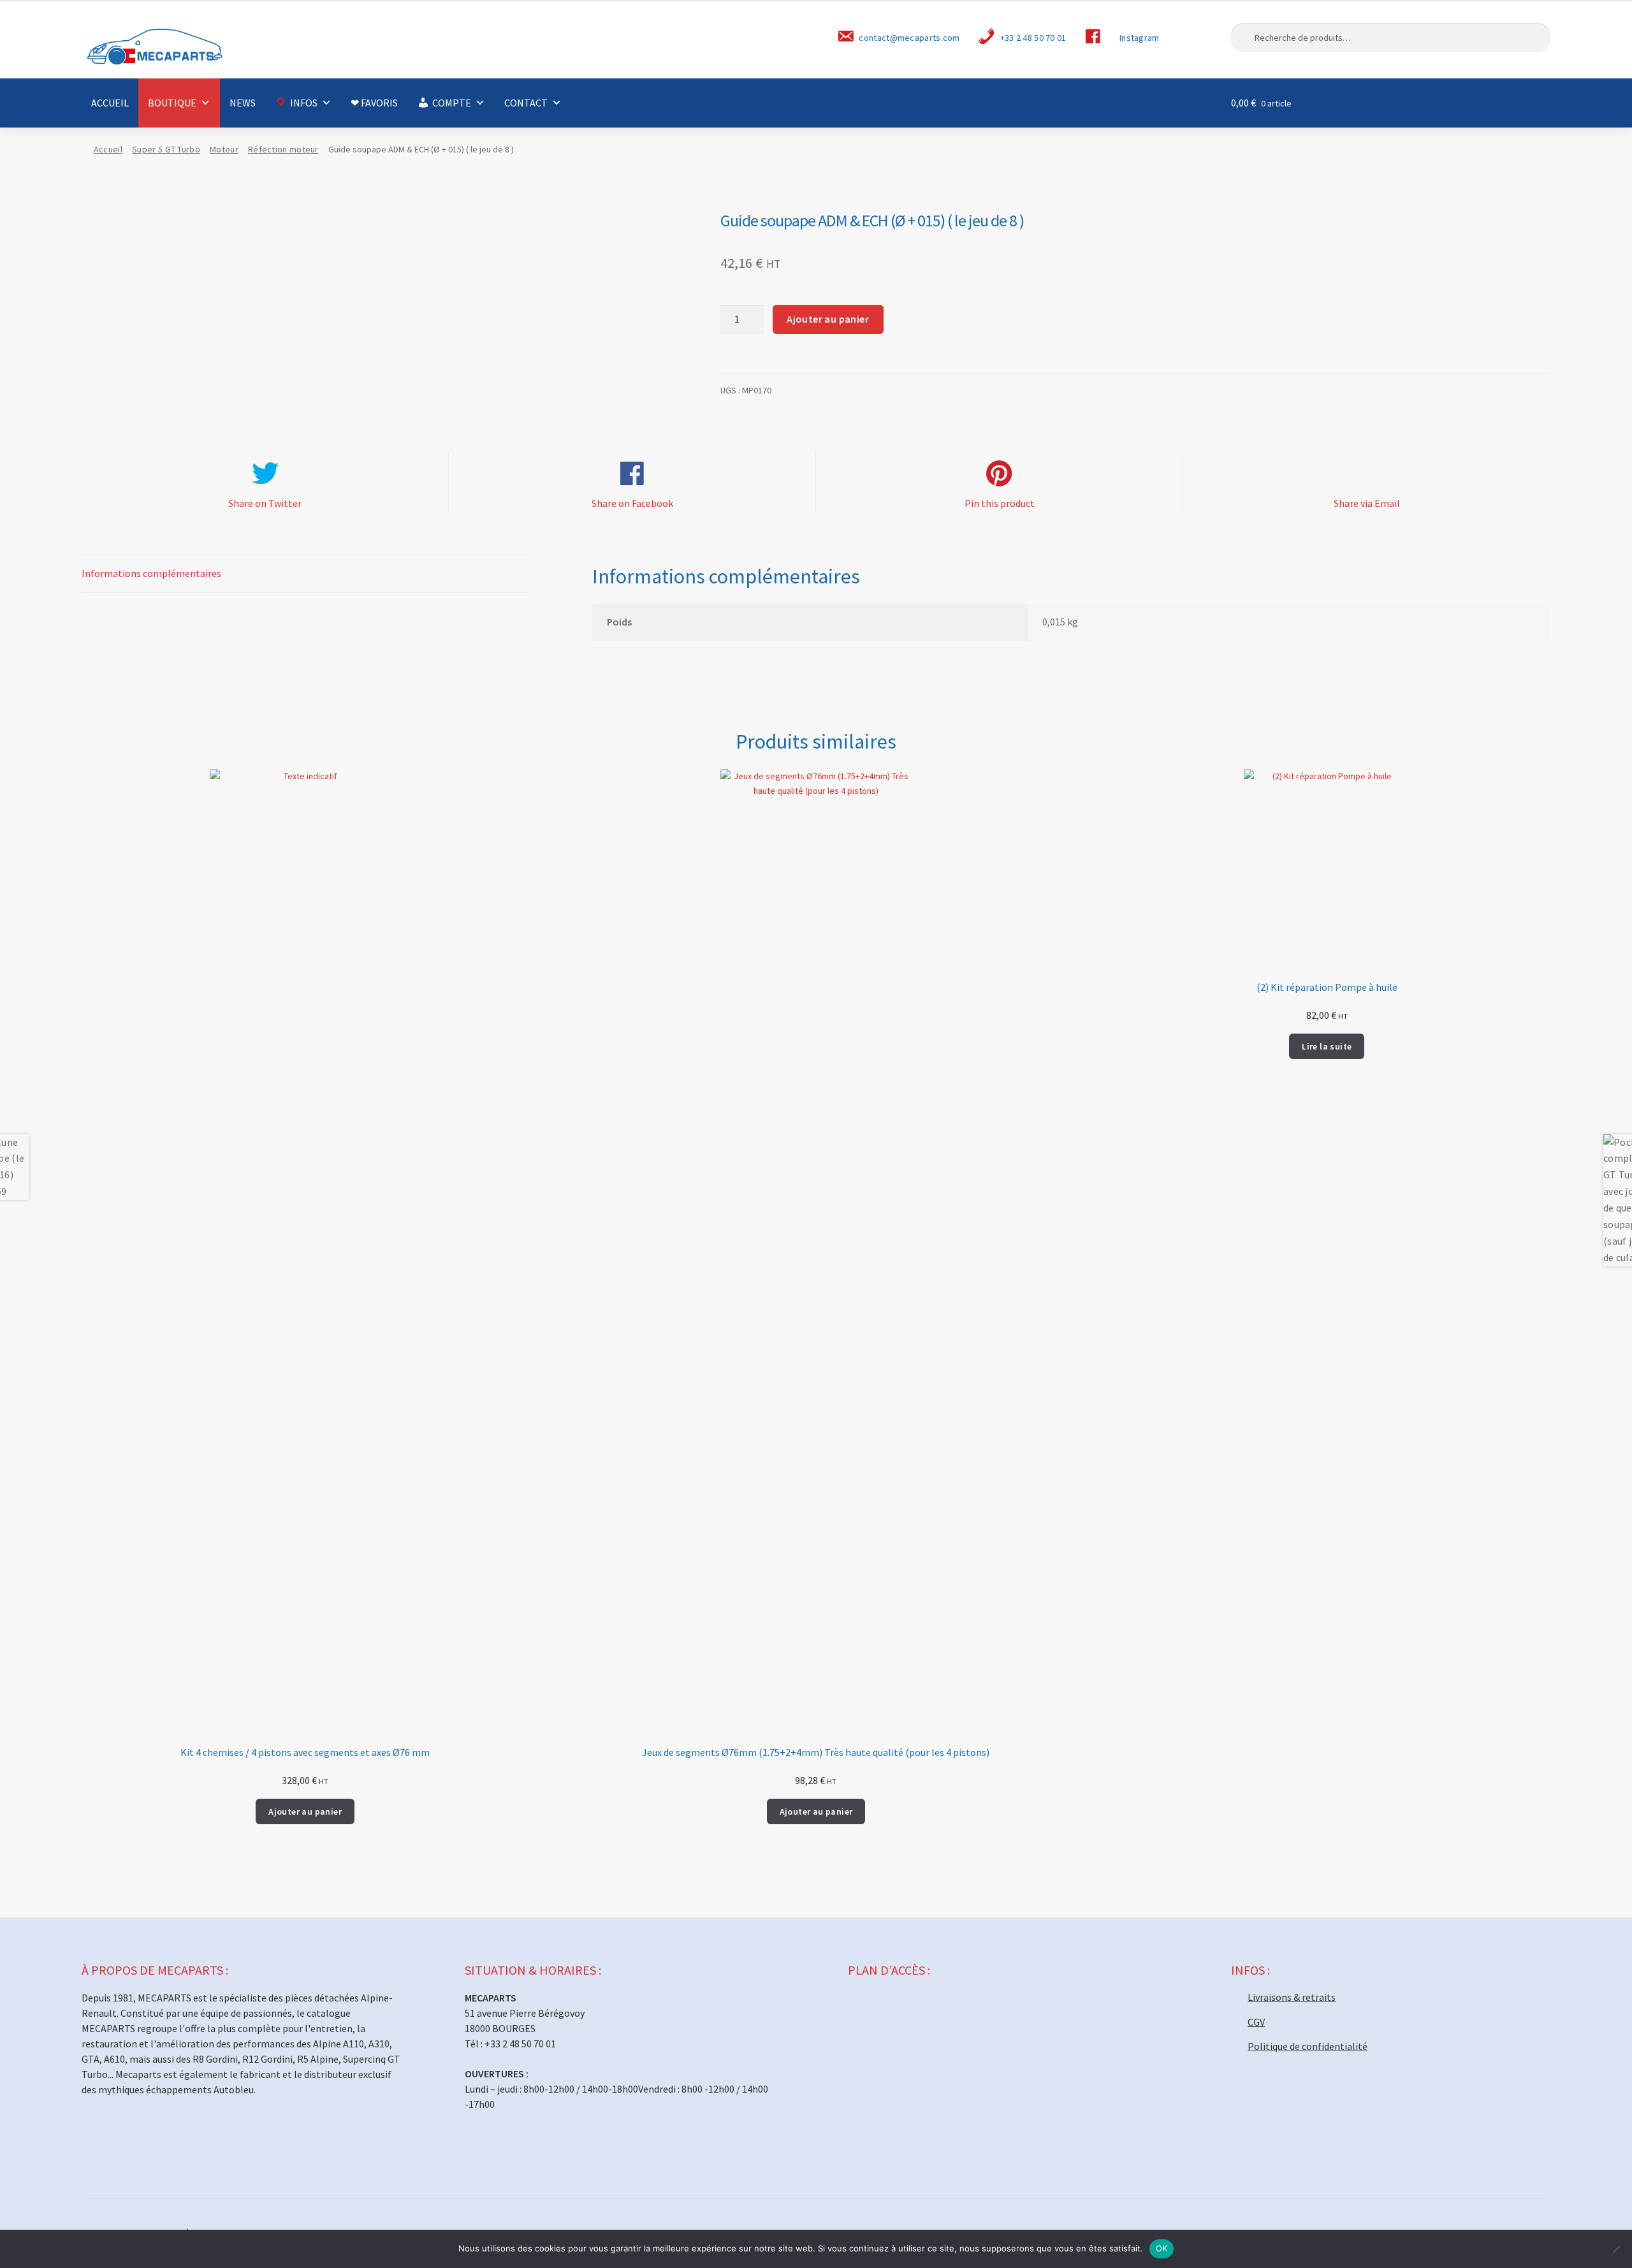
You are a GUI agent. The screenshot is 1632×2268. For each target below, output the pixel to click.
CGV (1256, 2022)
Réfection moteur (283, 149)
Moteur (224, 149)
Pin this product (1000, 503)
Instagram (1140, 38)
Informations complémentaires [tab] (151, 573)
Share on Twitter (265, 503)
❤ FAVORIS (374, 103)
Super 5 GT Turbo (166, 149)
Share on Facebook (632, 503)
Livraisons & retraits (1292, 1997)
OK (1162, 2248)
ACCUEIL (110, 103)
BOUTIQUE (172, 103)
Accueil (108, 149)
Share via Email (1367, 503)
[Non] (1616, 2249)
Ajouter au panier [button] (305, 1811)
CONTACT (526, 103)
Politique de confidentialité (1308, 2046)
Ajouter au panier (828, 319)
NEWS (243, 103)
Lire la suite (1327, 1046)
